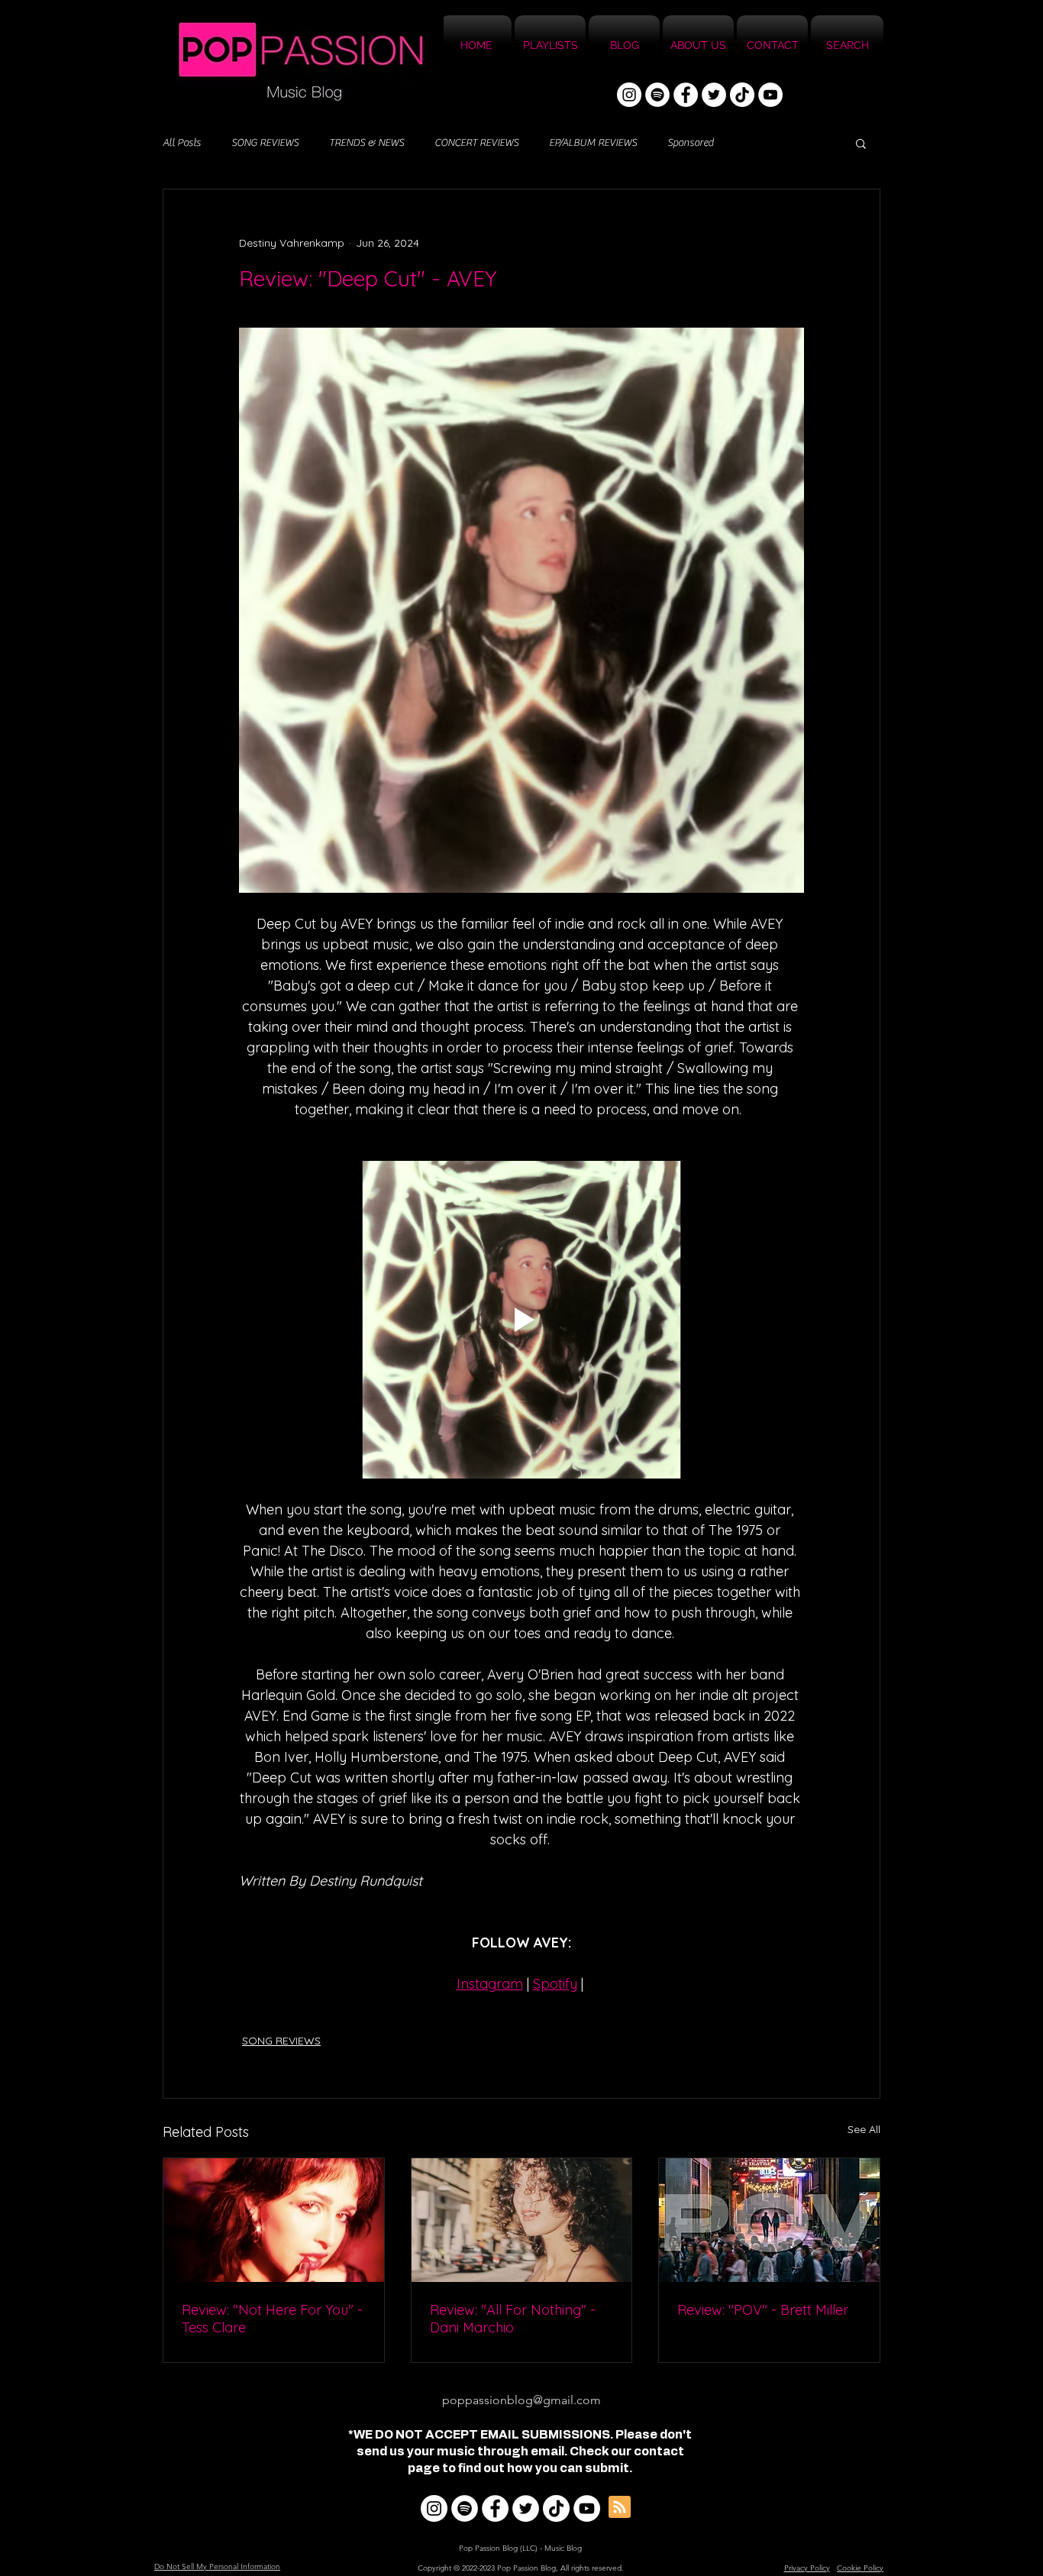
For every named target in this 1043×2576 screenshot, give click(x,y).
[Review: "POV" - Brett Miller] (769, 2220)
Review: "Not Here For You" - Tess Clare (272, 2319)
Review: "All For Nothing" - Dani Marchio (513, 2319)
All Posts (182, 143)
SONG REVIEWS (265, 143)
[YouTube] (770, 95)
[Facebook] (686, 95)
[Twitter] (714, 95)
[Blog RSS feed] (620, 2508)
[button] (861, 143)
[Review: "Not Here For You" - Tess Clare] (274, 2220)
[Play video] (521, 1320)
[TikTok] (742, 95)
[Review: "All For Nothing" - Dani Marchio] (522, 2220)
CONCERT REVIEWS (476, 143)
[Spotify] (657, 95)
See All (864, 2129)
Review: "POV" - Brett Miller (763, 2310)
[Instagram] (629, 95)
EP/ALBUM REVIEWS (593, 143)
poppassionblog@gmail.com (521, 2400)
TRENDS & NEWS (367, 143)
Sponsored (690, 143)
